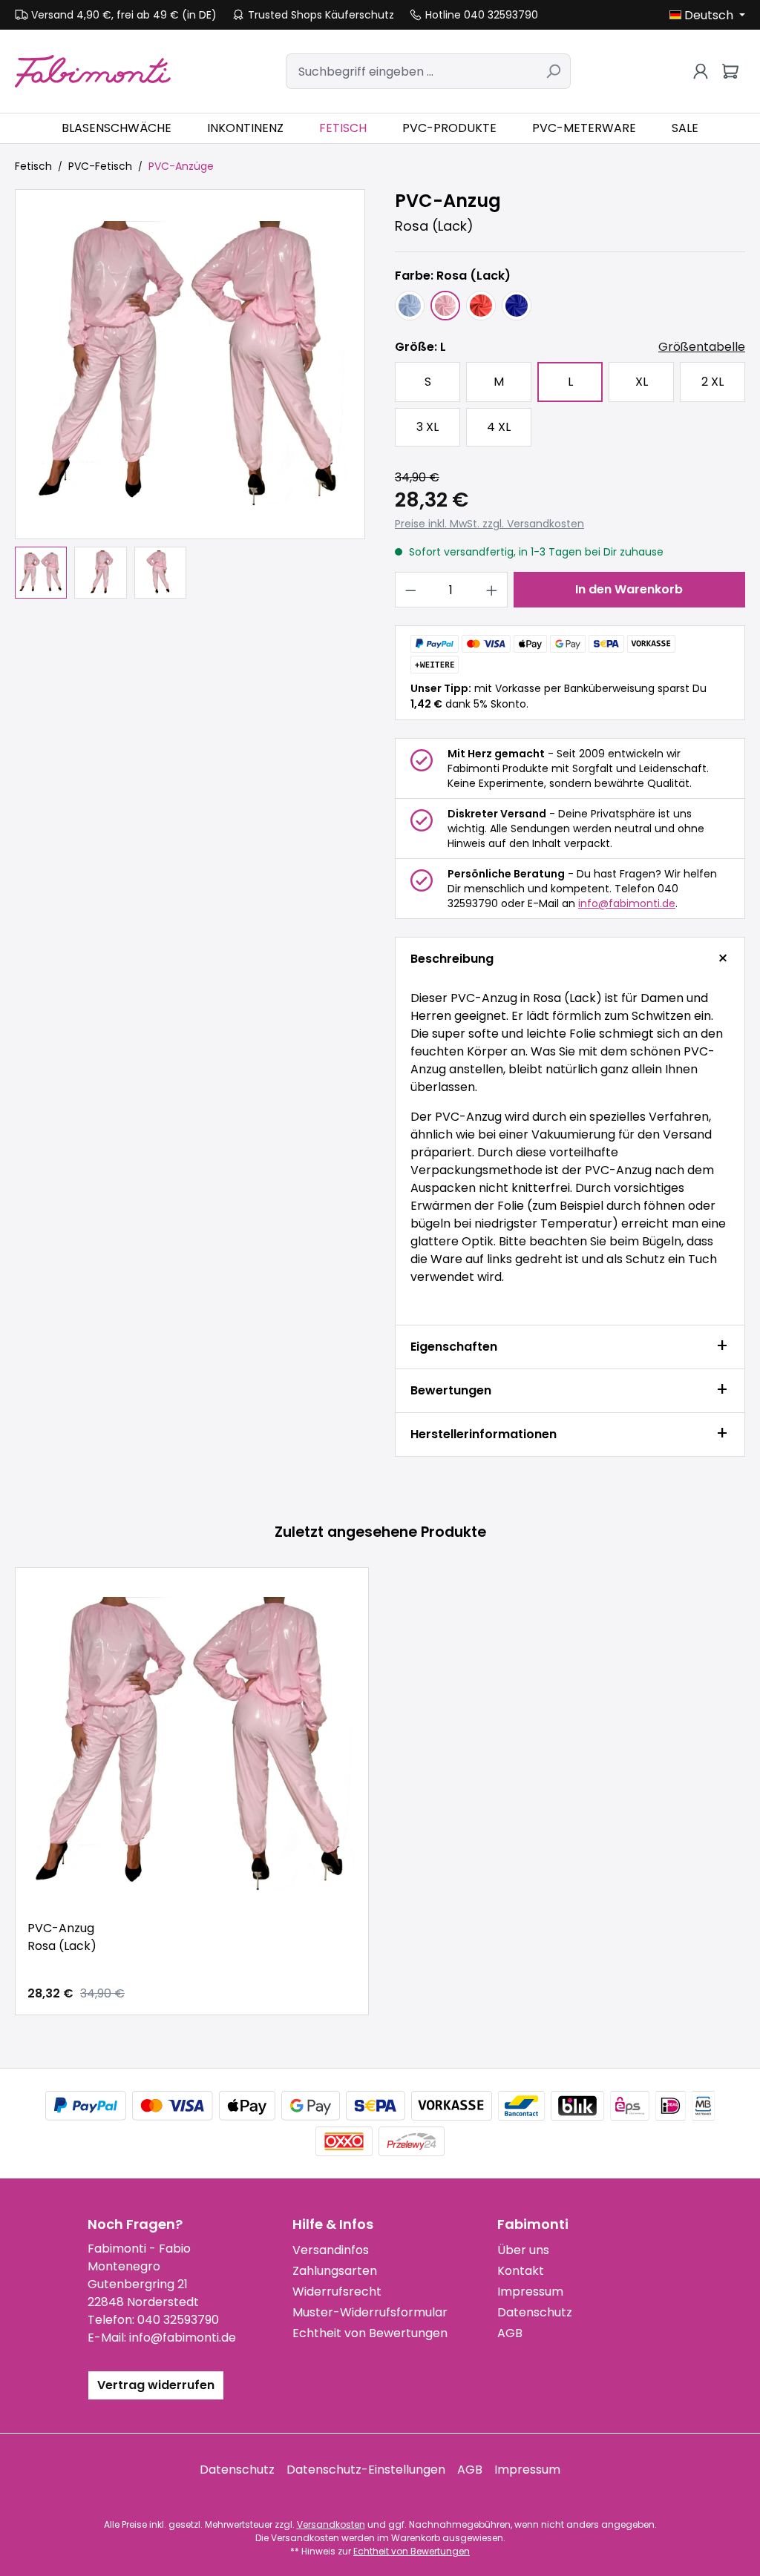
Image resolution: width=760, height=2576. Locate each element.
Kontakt (521, 2271)
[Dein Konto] (701, 71)
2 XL (712, 382)
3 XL (427, 427)
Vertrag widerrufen (156, 2385)
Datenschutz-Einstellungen (366, 2470)
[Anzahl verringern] (410, 590)
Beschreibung (452, 959)
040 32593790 (178, 2320)
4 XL (499, 427)
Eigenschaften (454, 1347)
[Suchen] (553, 71)
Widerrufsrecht (337, 2292)
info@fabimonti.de (627, 903)
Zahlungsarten (335, 2271)
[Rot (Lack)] (481, 306)
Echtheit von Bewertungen (370, 2333)
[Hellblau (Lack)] (410, 306)
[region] (190, 394)
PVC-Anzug (62, 1937)
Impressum (530, 2292)
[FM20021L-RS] (190, 364)
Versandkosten (331, 2524)
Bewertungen (451, 1390)
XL (642, 382)
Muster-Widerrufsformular (370, 2312)
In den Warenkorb (629, 589)
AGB (510, 2333)
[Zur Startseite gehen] (93, 71)
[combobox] (411, 71)
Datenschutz (535, 2312)
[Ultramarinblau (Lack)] (517, 306)
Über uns (523, 2250)
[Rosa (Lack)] (445, 306)
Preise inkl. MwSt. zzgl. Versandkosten (489, 524)
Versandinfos (331, 2250)
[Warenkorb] (730, 71)
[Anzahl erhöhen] (492, 590)
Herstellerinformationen (484, 1434)
